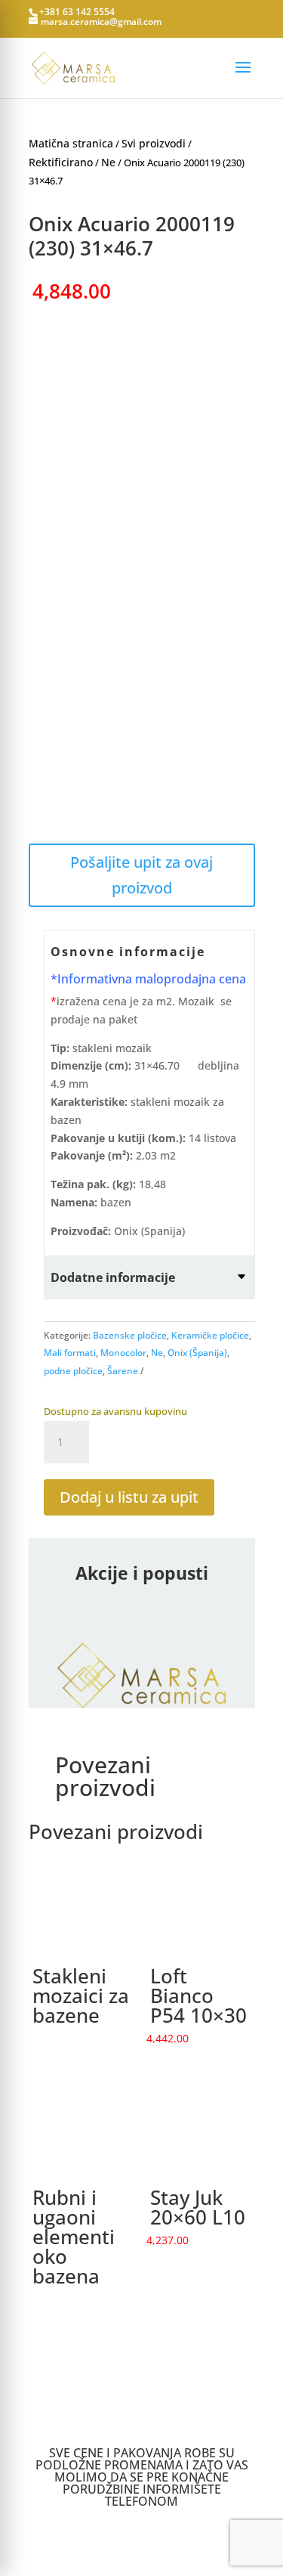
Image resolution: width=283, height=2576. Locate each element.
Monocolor (123, 1353)
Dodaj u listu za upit (129, 1497)
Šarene (123, 1371)
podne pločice (73, 1371)
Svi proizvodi (154, 143)
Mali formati (70, 1353)
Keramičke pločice (210, 1335)
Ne (108, 162)
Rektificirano (61, 162)
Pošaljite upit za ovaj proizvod (141, 875)
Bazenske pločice (130, 1335)
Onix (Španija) (197, 1353)
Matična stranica (71, 143)
